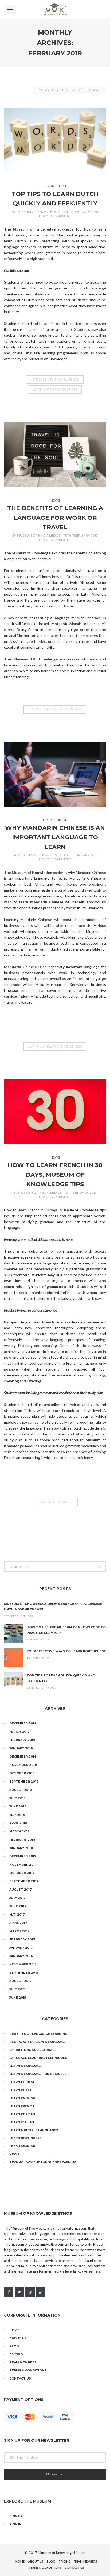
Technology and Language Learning (43, 2162)
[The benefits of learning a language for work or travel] (55, 454)
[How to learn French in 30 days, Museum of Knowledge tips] (55, 1111)
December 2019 (23, 1723)
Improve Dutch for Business (55, 380)
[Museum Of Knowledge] (55, 9)
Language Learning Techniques (38, 2058)
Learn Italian (22, 2122)
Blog (14, 2346)
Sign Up (16, 2516)
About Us (18, 2338)
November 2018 (23, 1765)
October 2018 (22, 1773)
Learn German (22, 2114)
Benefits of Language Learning (38, 2034)
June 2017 (18, 1906)
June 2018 (18, 1806)
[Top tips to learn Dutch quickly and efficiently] (55, 140)
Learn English (22, 2098)
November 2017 (23, 1865)
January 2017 (21, 1948)
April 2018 (18, 1823)
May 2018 (17, 1815)
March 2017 (19, 1931)
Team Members (23, 2362)
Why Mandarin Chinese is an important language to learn (55, 837)
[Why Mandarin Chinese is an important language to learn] (55, 774)
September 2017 (24, 1881)
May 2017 (17, 1914)
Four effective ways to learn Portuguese (66, 1651)
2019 (77, 90)
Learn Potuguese (25, 2138)
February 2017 (22, 1939)
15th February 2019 (81, 535)
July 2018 (17, 1798)
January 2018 (21, 1848)
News (55, 500)
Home (67, 90)
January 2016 (21, 1956)
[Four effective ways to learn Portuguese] (13, 1658)
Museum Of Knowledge (38, 212)
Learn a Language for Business (55, 709)
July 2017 (17, 1898)
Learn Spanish (22, 2146)
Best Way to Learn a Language (38, 2042)
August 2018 (21, 1790)
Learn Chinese (55, 820)
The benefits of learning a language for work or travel (55, 518)
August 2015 (20, 1981)
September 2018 (24, 1781)
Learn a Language (25, 2066)
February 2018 (22, 1840)
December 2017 (23, 1856)
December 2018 (23, 1757)
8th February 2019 (81, 855)
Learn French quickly (55, 1502)
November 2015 (23, 1964)
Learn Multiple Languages (34, 2130)
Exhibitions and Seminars (33, 2050)
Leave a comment (55, 216)
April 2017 (18, 1923)
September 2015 (24, 1973)
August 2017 (21, 1890)
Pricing (16, 2354)
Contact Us (20, 2378)
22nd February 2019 (81, 212)
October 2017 (22, 1873)
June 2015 (18, 1998)
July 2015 (17, 1989)
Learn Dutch (55, 186)
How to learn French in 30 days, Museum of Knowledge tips (55, 1175)
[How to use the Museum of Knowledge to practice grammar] (13, 1634)
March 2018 (19, 1831)
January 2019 (21, 1748)
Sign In (15, 2524)
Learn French (22, 2106)
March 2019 (19, 1732)
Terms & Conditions (28, 2370)
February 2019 (22, 1740)
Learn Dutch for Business (55, 389)
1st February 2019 (81, 1192)
